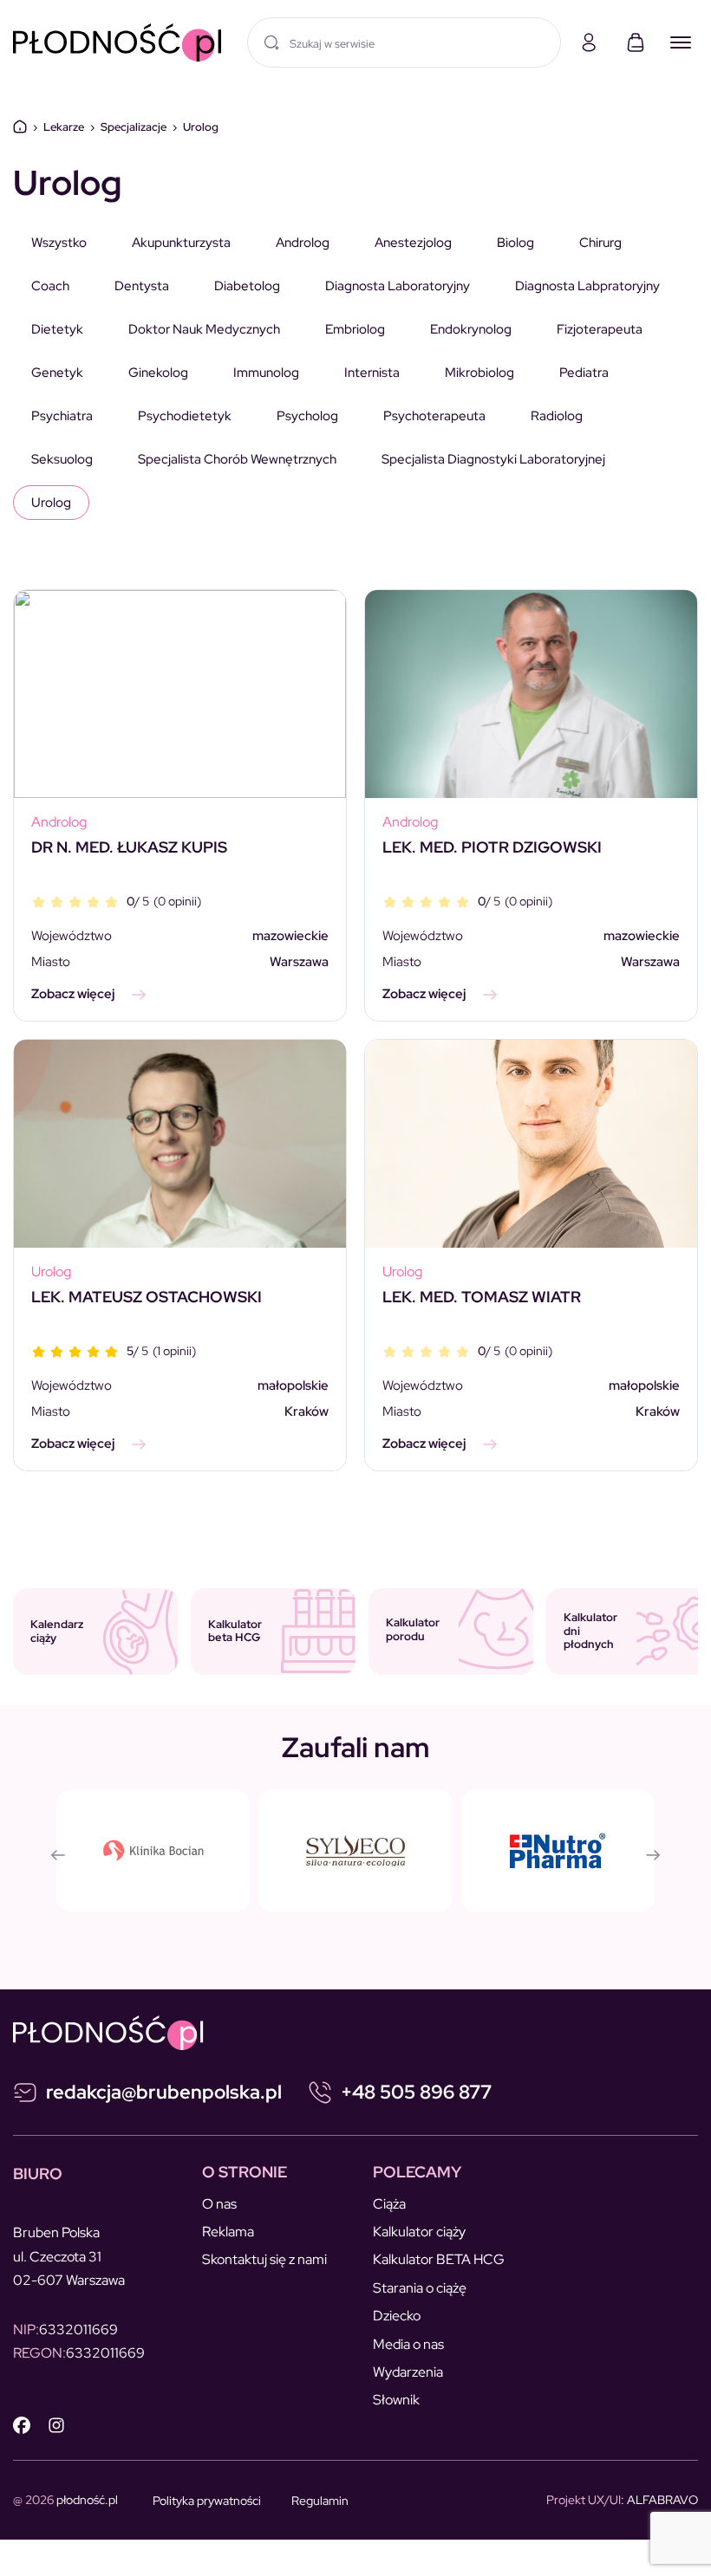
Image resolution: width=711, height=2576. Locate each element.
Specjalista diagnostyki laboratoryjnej (493, 459)
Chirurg (600, 243)
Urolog (51, 503)
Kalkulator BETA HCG (439, 2259)
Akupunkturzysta (181, 243)
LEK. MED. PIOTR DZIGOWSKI (492, 847)
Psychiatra (62, 416)
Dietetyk (57, 329)
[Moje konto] (589, 42)
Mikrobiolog (479, 373)
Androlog (303, 243)
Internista (372, 373)
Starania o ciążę (420, 2288)
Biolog (515, 243)
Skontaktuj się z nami (264, 2259)
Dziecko (397, 2316)
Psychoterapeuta (434, 416)
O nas (219, 2204)
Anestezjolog (413, 243)
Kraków (307, 1411)
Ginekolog (158, 373)
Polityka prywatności (207, 2501)
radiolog (557, 416)
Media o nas (408, 2344)
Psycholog (307, 416)
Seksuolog (62, 459)
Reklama (228, 2232)
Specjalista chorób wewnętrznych (237, 459)
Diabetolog (247, 286)
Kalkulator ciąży (419, 2232)
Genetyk (57, 373)
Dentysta (142, 286)
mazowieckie (290, 936)
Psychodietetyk (185, 416)
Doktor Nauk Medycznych (204, 329)
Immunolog (266, 373)
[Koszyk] (636, 42)
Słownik (396, 2400)
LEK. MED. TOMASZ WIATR (482, 1297)
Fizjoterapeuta (600, 329)
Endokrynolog (471, 329)
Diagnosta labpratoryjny (587, 286)
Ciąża (389, 2204)
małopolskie (293, 1385)
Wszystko (59, 243)
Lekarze (64, 127)
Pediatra (584, 373)
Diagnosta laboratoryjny (398, 286)
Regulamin (320, 2501)
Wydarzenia (408, 2372)
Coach (50, 286)
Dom (20, 127)
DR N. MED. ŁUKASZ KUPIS (129, 847)
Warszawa (299, 962)
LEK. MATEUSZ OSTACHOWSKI (147, 1297)
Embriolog (355, 329)
